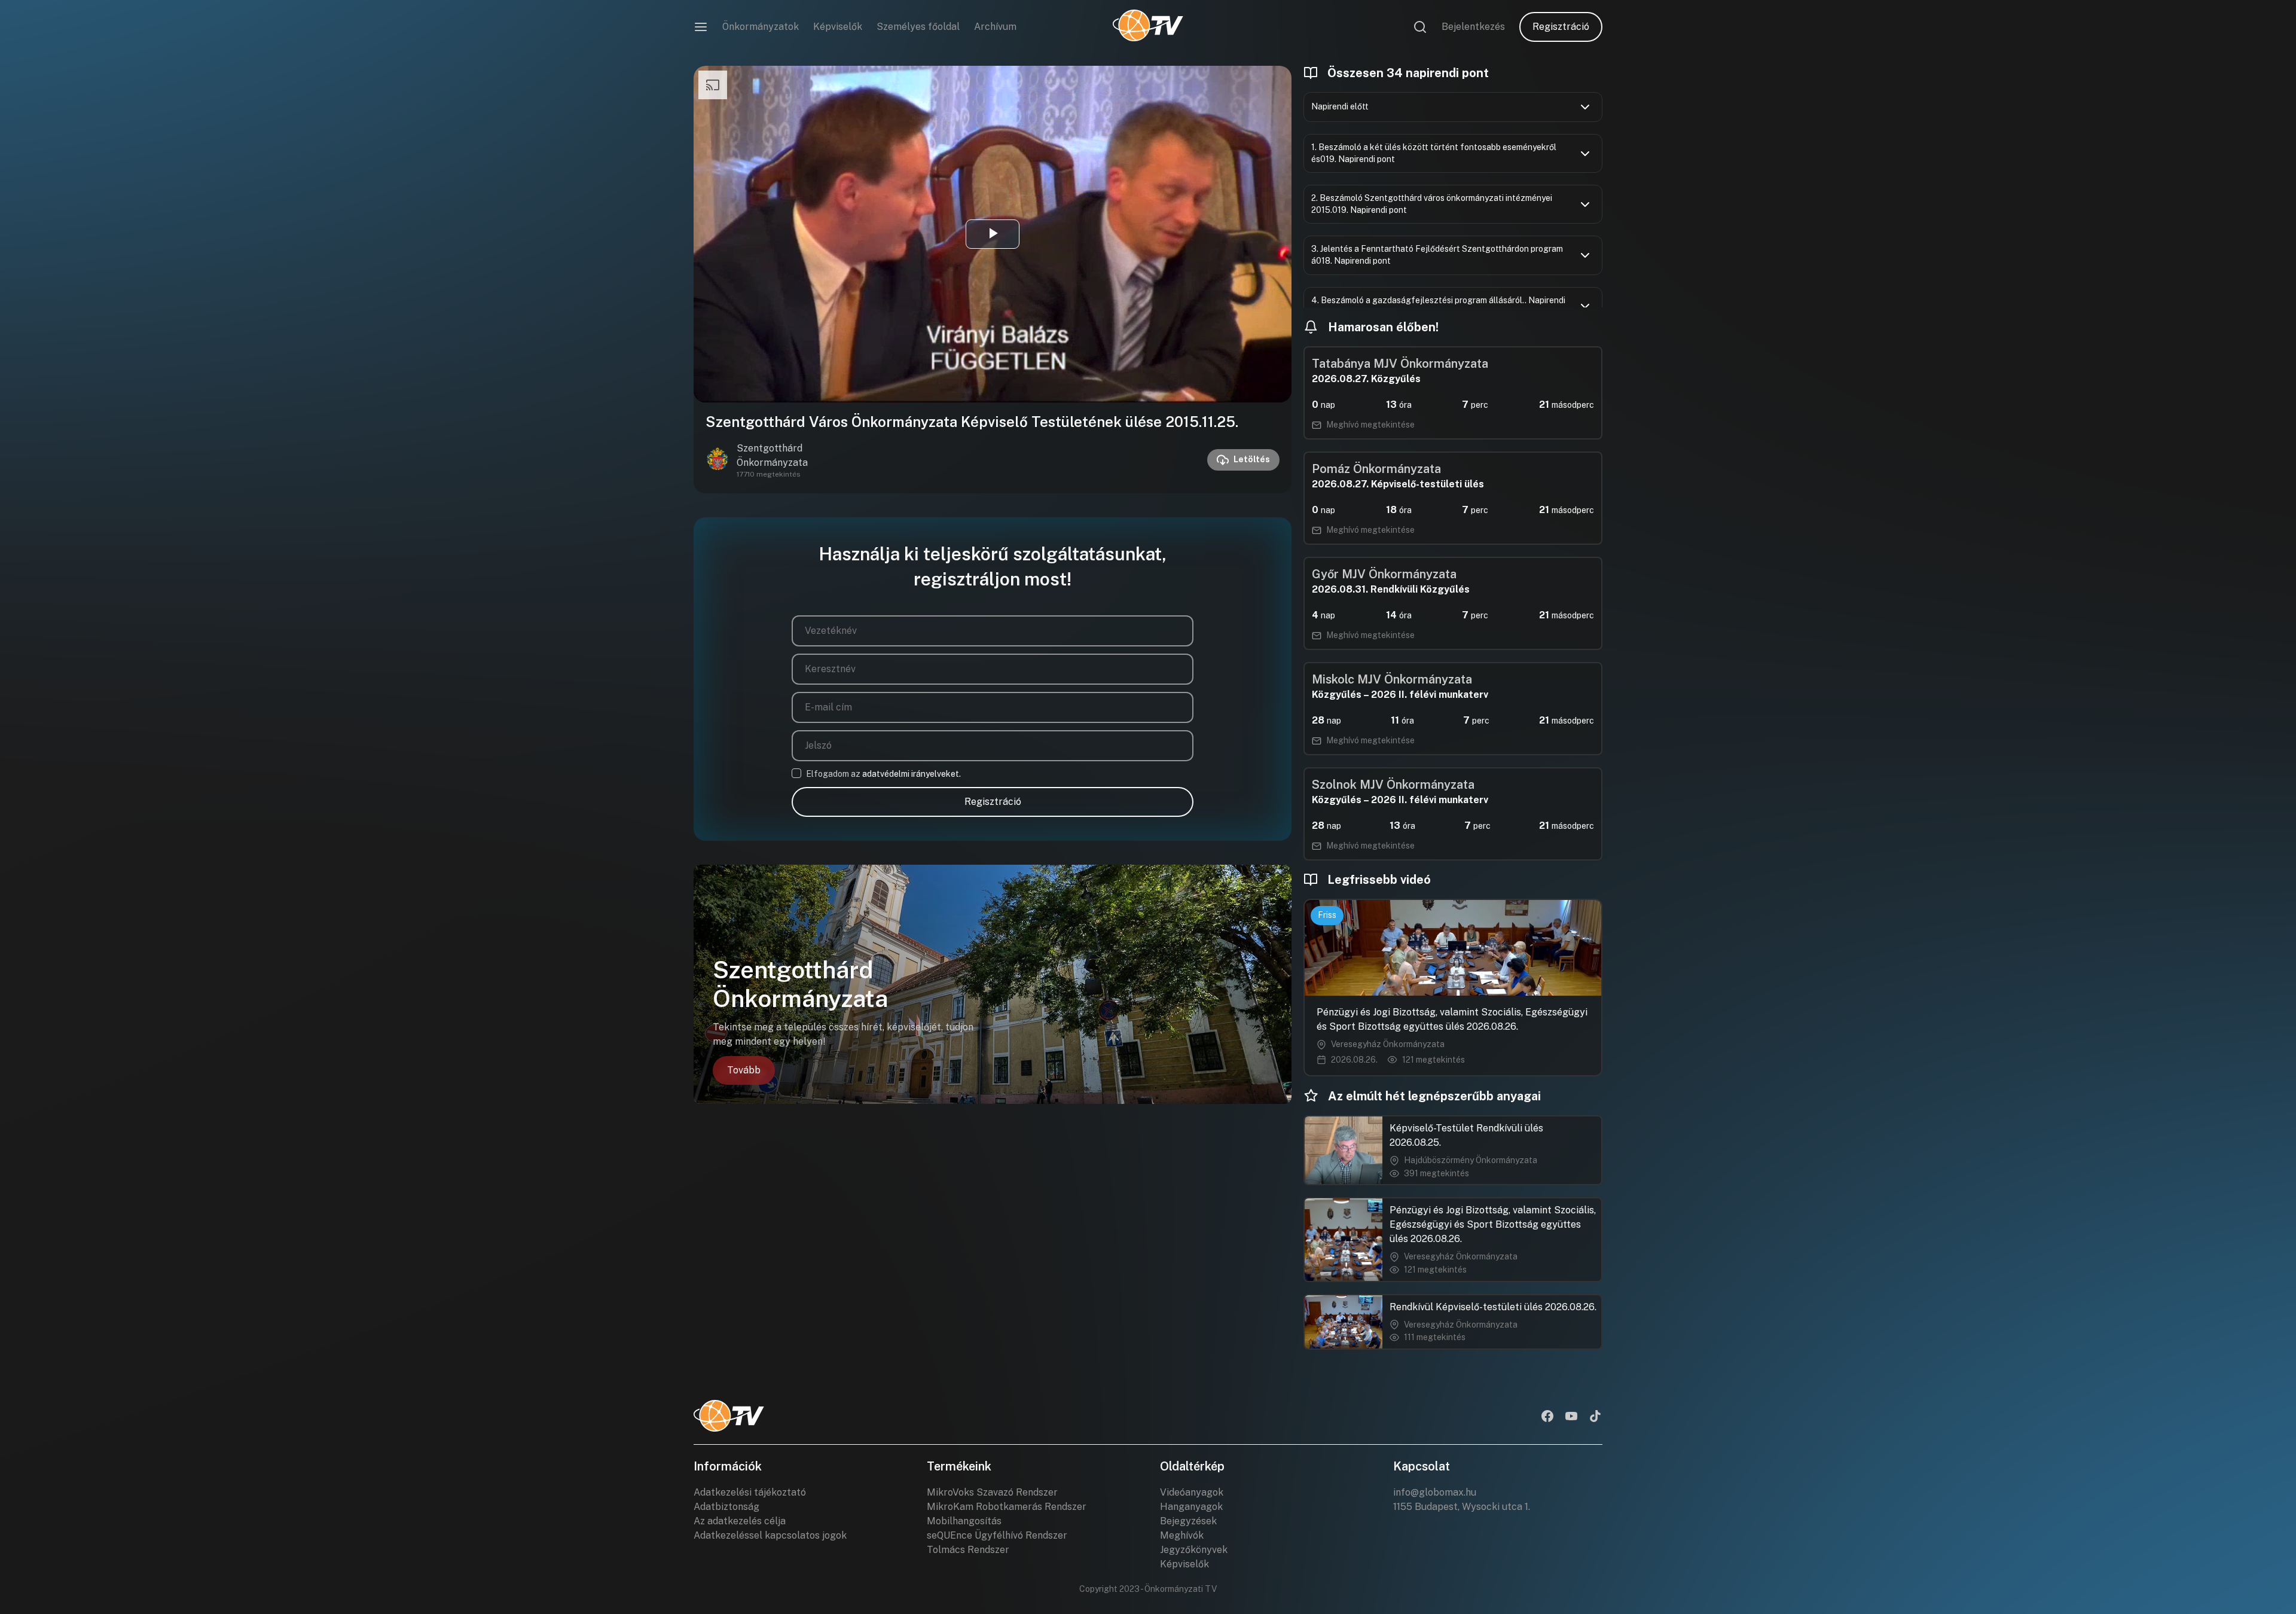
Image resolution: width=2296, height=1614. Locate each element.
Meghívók (1182, 1535)
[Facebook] (1547, 1417)
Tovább (744, 1070)
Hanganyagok (1191, 1507)
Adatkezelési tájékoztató (750, 1492)
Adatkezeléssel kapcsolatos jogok (770, 1535)
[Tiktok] (1595, 1417)
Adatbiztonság (726, 1507)
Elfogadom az (883, 774)
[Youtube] (1571, 1417)
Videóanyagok (1192, 1492)
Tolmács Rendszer (968, 1550)
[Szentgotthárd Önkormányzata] (717, 460)
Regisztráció (1561, 27)
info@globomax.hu (1435, 1492)
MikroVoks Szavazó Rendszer (992, 1492)
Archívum (995, 27)
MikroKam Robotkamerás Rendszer (1007, 1507)
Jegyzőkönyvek (1194, 1550)
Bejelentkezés (1473, 27)
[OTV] (1148, 27)
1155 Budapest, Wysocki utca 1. (1462, 1507)
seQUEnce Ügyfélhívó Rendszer (997, 1535)
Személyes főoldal (918, 27)
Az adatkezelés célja (740, 1521)
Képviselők (838, 27)
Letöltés (1252, 459)
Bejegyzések (1188, 1521)
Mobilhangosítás (964, 1521)
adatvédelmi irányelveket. (912, 774)
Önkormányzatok (761, 27)
